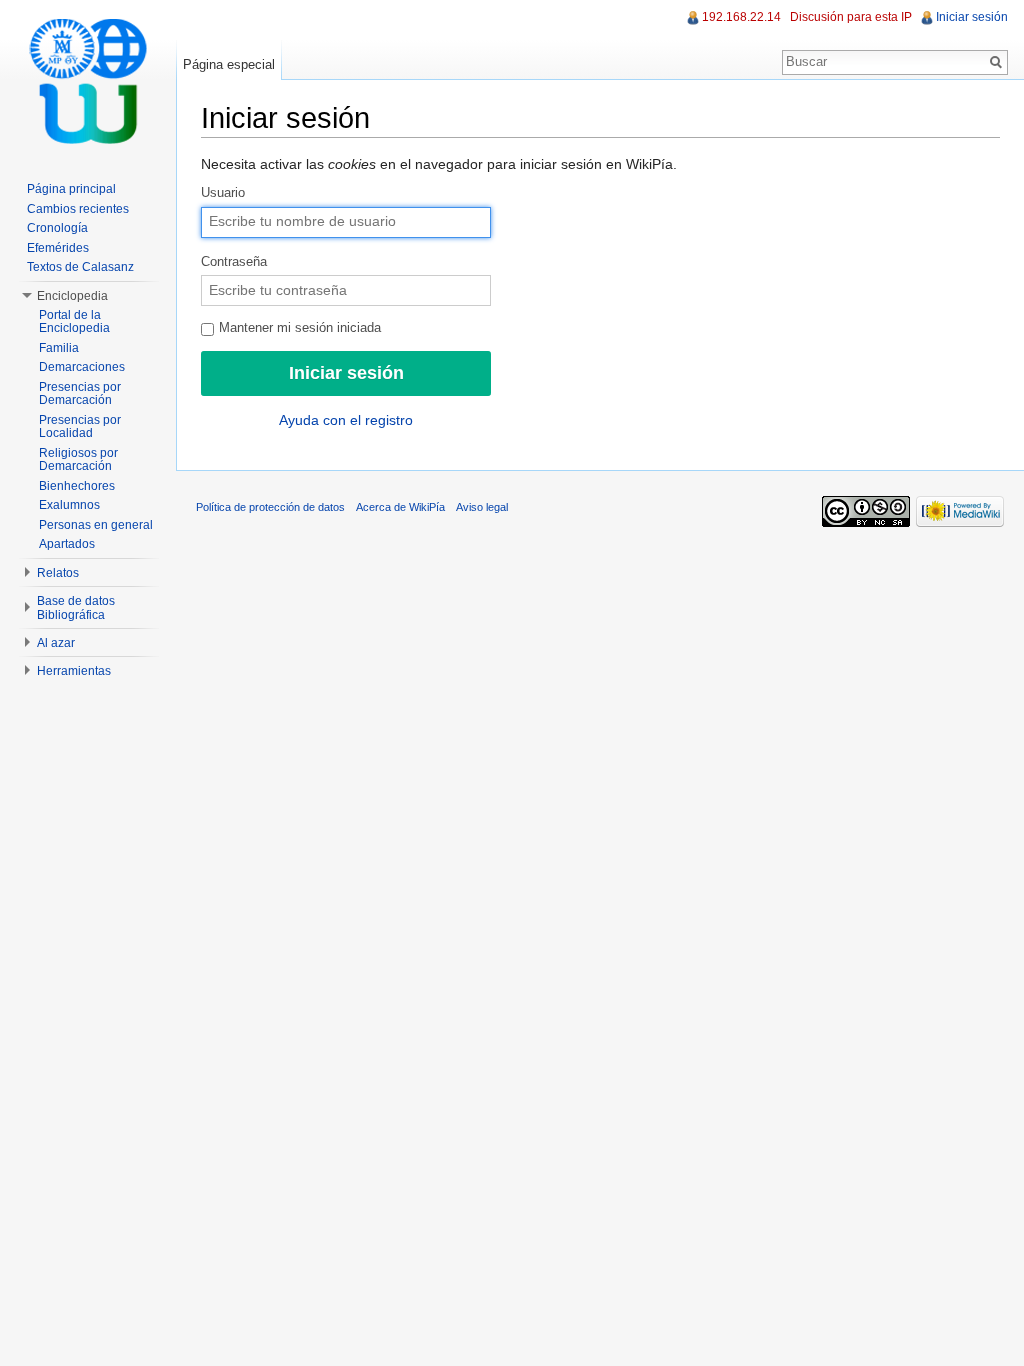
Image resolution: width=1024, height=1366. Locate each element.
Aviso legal (482, 507)
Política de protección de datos (270, 507)
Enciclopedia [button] (72, 296)
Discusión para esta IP (851, 17)
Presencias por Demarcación (80, 394)
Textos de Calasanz (80, 267)
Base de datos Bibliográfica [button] (76, 608)
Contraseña (234, 262)
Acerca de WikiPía (400, 507)
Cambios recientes (78, 209)
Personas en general (96, 525)
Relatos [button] (58, 573)
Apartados (67, 544)
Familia (59, 348)
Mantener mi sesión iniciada (298, 328)
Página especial (229, 64)
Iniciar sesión (972, 17)
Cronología (57, 228)
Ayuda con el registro (346, 420)
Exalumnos (69, 505)
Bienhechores (77, 486)
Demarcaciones (82, 367)
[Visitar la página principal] (88, 80)
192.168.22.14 (741, 17)
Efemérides (58, 248)
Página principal (71, 189)
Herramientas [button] (74, 671)
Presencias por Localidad (80, 427)
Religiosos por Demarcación (78, 460)
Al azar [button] (56, 643)
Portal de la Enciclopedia (74, 322)
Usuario (223, 193)
